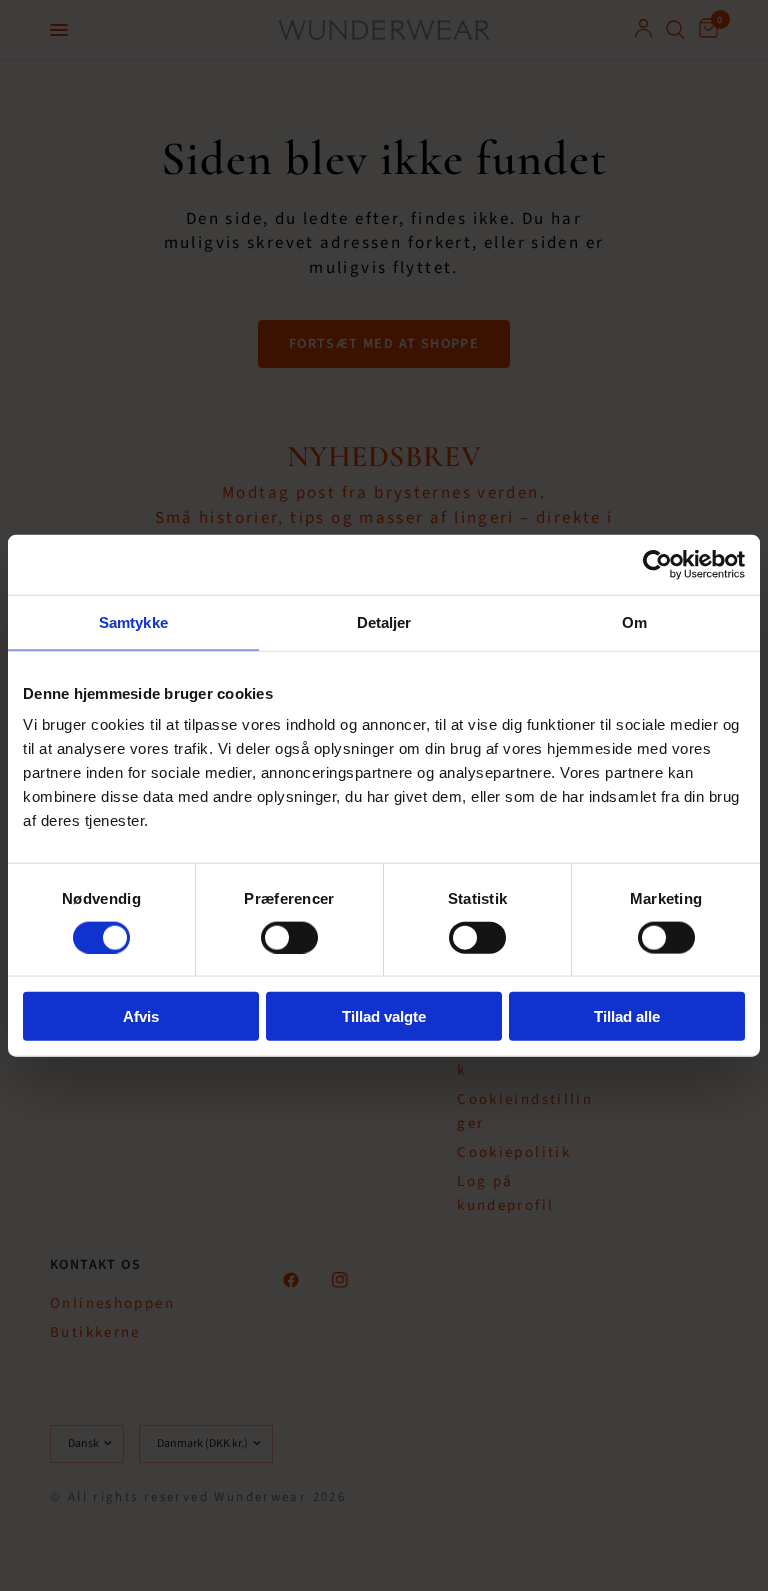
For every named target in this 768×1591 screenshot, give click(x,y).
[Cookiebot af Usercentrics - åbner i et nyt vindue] (657, 564)
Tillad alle (627, 1016)
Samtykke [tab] (133, 621)
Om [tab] (634, 621)
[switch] (289, 937)
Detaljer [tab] (384, 621)
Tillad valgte (384, 1016)
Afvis (141, 1016)
